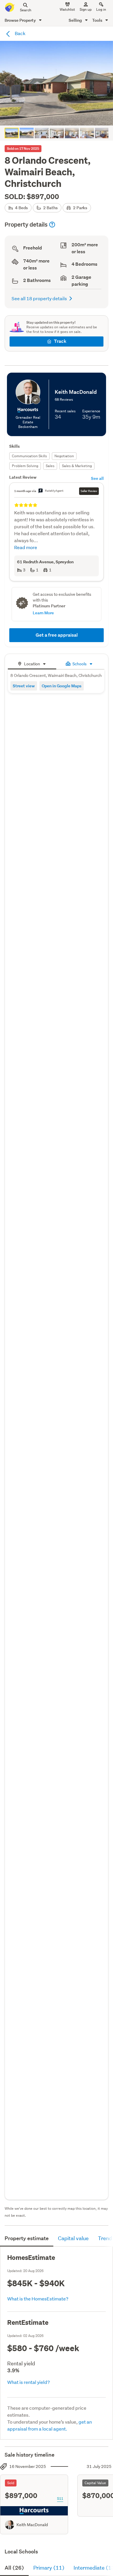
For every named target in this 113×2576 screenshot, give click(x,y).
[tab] (32, 663)
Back (20, 33)
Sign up (86, 9)
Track (60, 341)
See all (97, 478)
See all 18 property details (39, 298)
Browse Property (21, 20)
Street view (24, 686)
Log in (101, 9)
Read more (26, 547)
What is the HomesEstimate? (38, 2299)
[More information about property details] (52, 225)
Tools (98, 20)
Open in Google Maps (62, 686)
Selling (76, 20)
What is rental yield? (29, 2382)
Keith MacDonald (32, 2525)
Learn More (43, 613)
